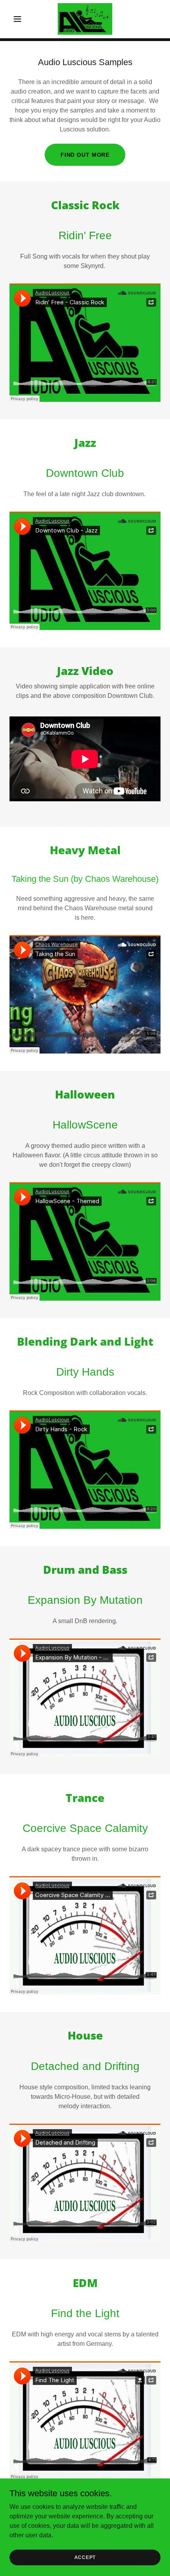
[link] (85, 19)
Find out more (85, 155)
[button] (21, 19)
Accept (85, 2557)
